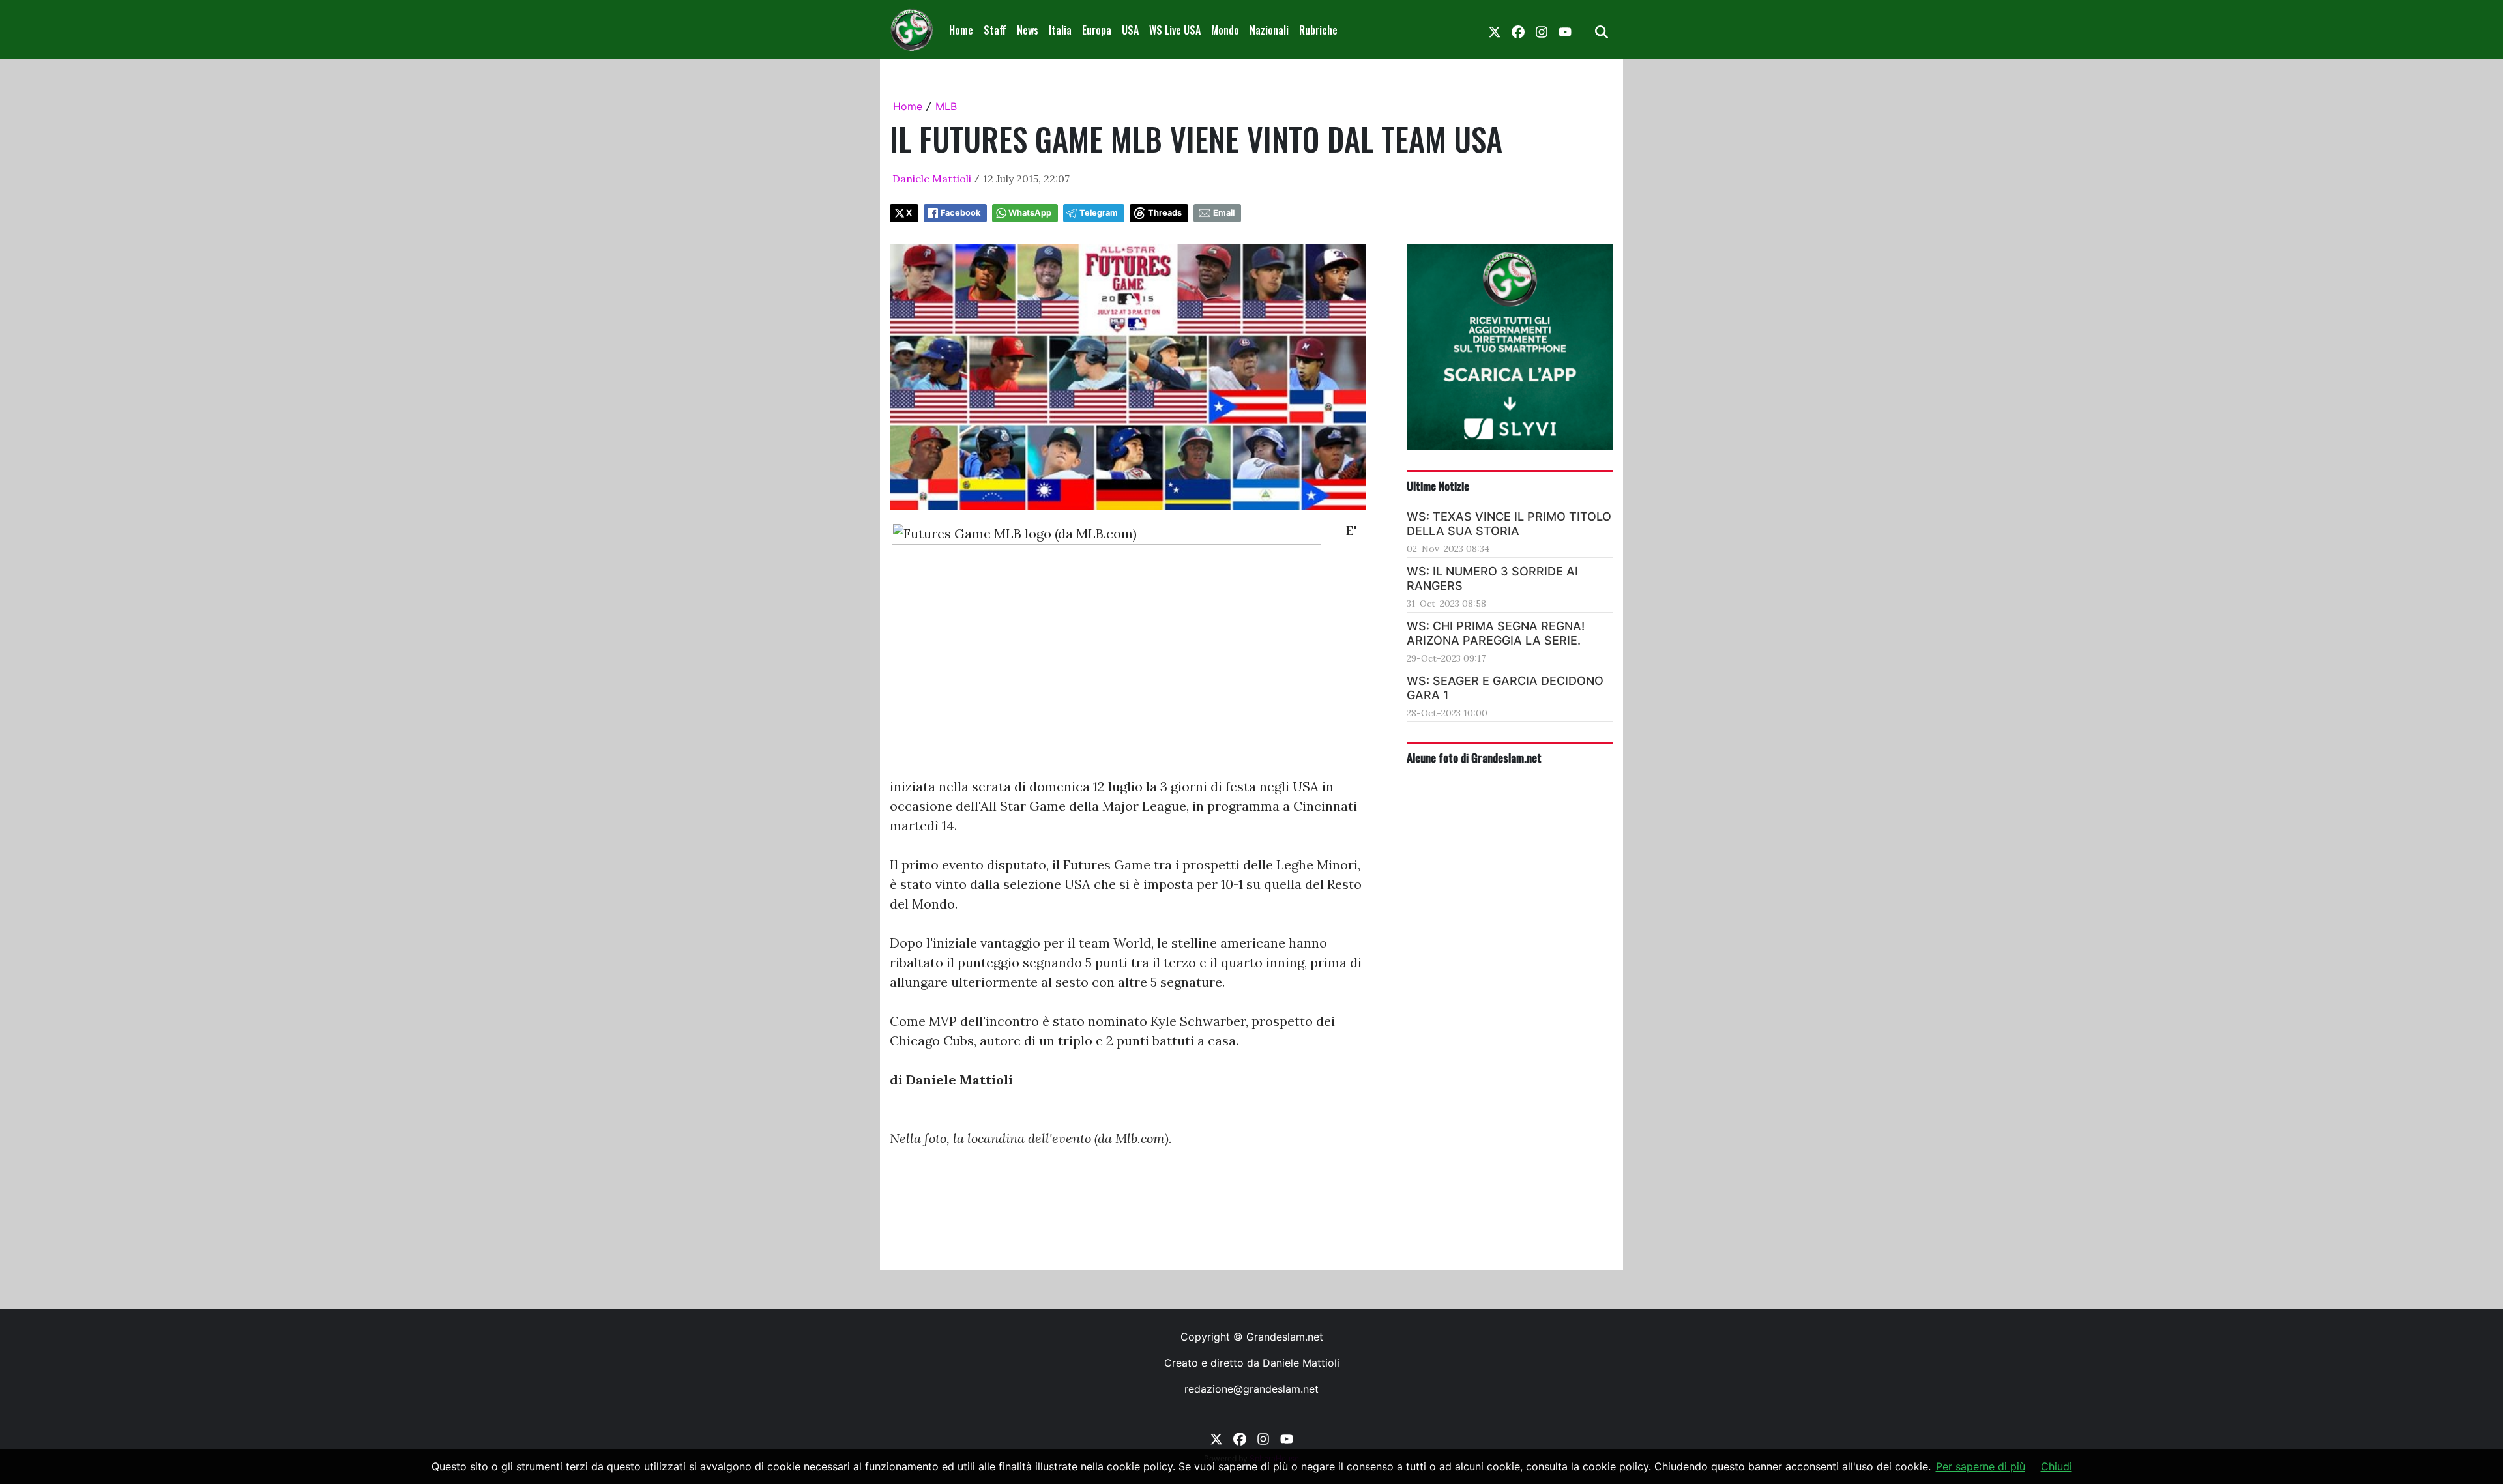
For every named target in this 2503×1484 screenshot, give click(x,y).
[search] (1602, 30)
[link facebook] (1518, 30)
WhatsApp (1030, 213)
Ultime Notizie (1438, 486)
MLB (946, 106)
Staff (995, 30)
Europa (1097, 30)
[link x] (1495, 30)
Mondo (1225, 30)
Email (1224, 213)
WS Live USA (1175, 30)
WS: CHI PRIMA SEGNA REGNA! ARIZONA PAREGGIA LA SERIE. (1496, 633)
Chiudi (2057, 1466)
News (1028, 30)
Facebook (960, 213)
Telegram (1099, 213)
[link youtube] (1565, 30)
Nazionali (1269, 30)
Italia (1060, 30)
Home (961, 30)
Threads (1165, 213)
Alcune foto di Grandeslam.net (1474, 757)
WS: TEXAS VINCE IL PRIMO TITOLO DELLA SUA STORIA (1509, 524)
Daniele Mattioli (932, 179)
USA (1130, 30)
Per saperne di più (1981, 1466)
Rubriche (1318, 30)
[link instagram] (1542, 30)
